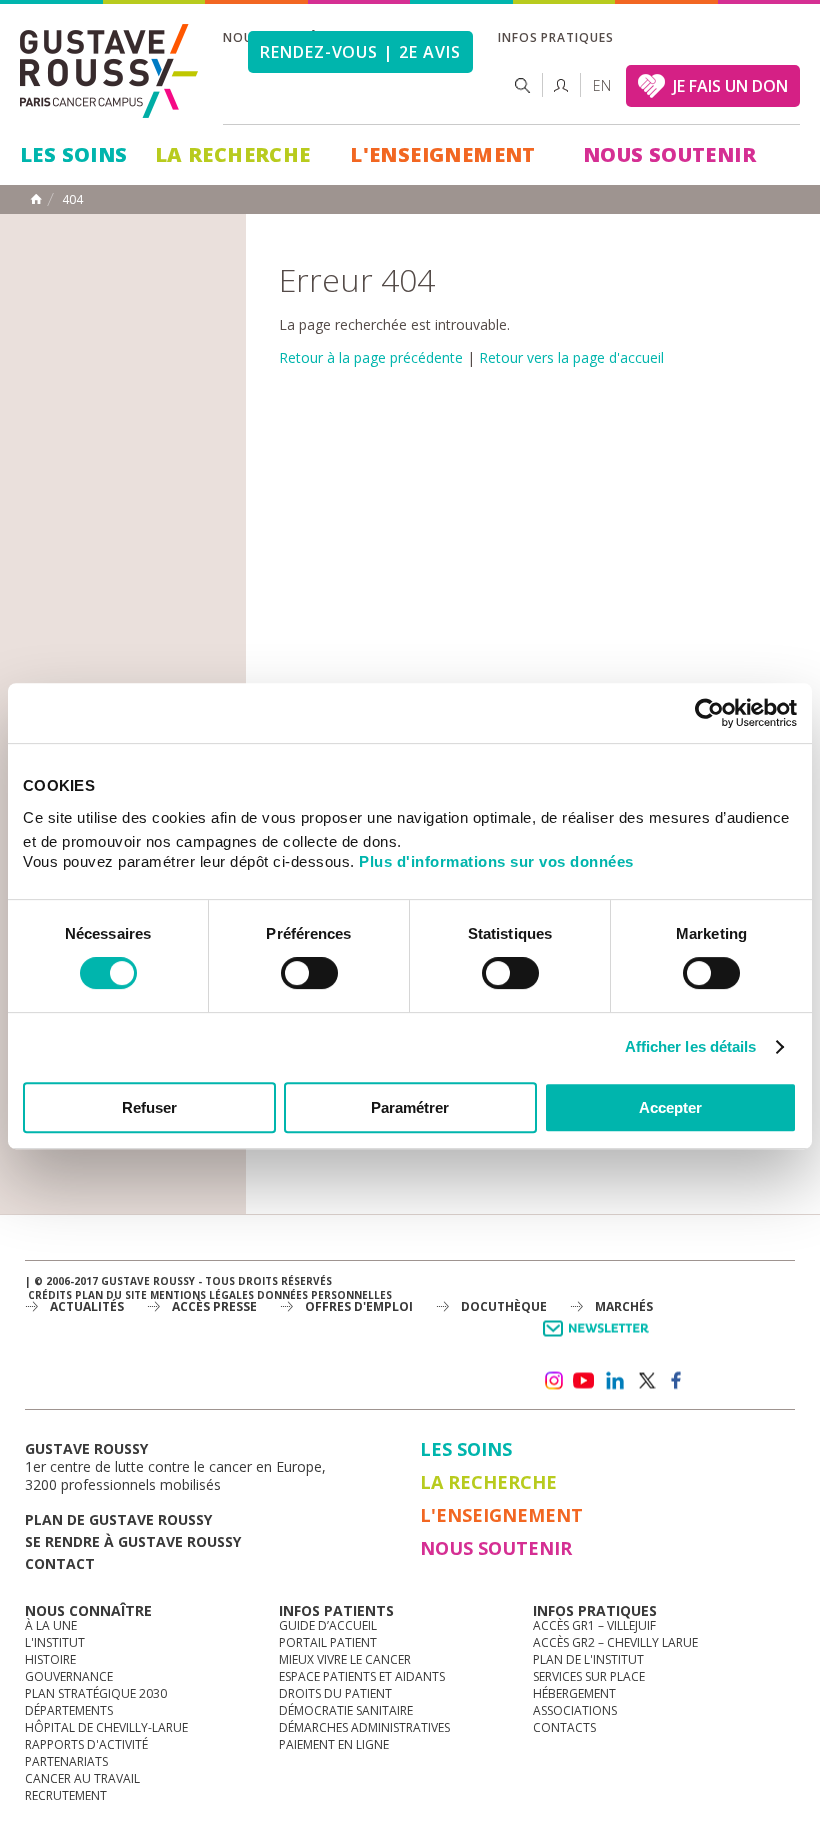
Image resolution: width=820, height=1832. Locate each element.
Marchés (624, 1306)
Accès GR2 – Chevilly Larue (615, 1642)
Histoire (50, 1659)
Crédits (50, 1295)
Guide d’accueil (328, 1625)
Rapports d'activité (86, 1744)
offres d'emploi (359, 1306)
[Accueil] (110, 71)
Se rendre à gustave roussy (133, 1541)
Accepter (670, 1107)
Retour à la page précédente (371, 357)
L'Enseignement (443, 154)
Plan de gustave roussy (118, 1519)
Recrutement (66, 1795)
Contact (60, 1563)
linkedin (615, 1381)
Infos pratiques (556, 37)
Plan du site (111, 1295)
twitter (646, 1381)
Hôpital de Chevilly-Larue (106, 1727)
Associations (575, 1710)
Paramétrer (410, 1107)
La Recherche (233, 154)
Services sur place (589, 1676)
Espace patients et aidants (362, 1676)
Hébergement (574, 1693)
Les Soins (74, 154)
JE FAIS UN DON (730, 86)
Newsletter (599, 1338)
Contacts (564, 1727)
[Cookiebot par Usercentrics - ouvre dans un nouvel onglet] (709, 713)
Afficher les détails (691, 1046)
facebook (677, 1381)
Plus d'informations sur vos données (496, 861)
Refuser (149, 1107)
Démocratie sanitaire (346, 1710)
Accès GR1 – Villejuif (594, 1625)
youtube (584, 1381)
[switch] (309, 973)
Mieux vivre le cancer (345, 1659)
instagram (553, 1381)
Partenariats (66, 1761)
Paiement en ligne (334, 1744)
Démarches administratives (364, 1727)
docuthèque (504, 1306)
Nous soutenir (669, 154)
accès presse (214, 1306)
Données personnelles (324, 1295)
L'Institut (55, 1642)
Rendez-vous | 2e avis (360, 52)
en (602, 85)
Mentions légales (202, 1295)
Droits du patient (335, 1693)
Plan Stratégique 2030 (96, 1693)
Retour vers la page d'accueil (571, 357)
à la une (51, 1625)
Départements (69, 1710)
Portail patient (328, 1642)
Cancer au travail (82, 1778)
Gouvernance (69, 1676)
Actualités (87, 1306)
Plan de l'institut (588, 1659)
